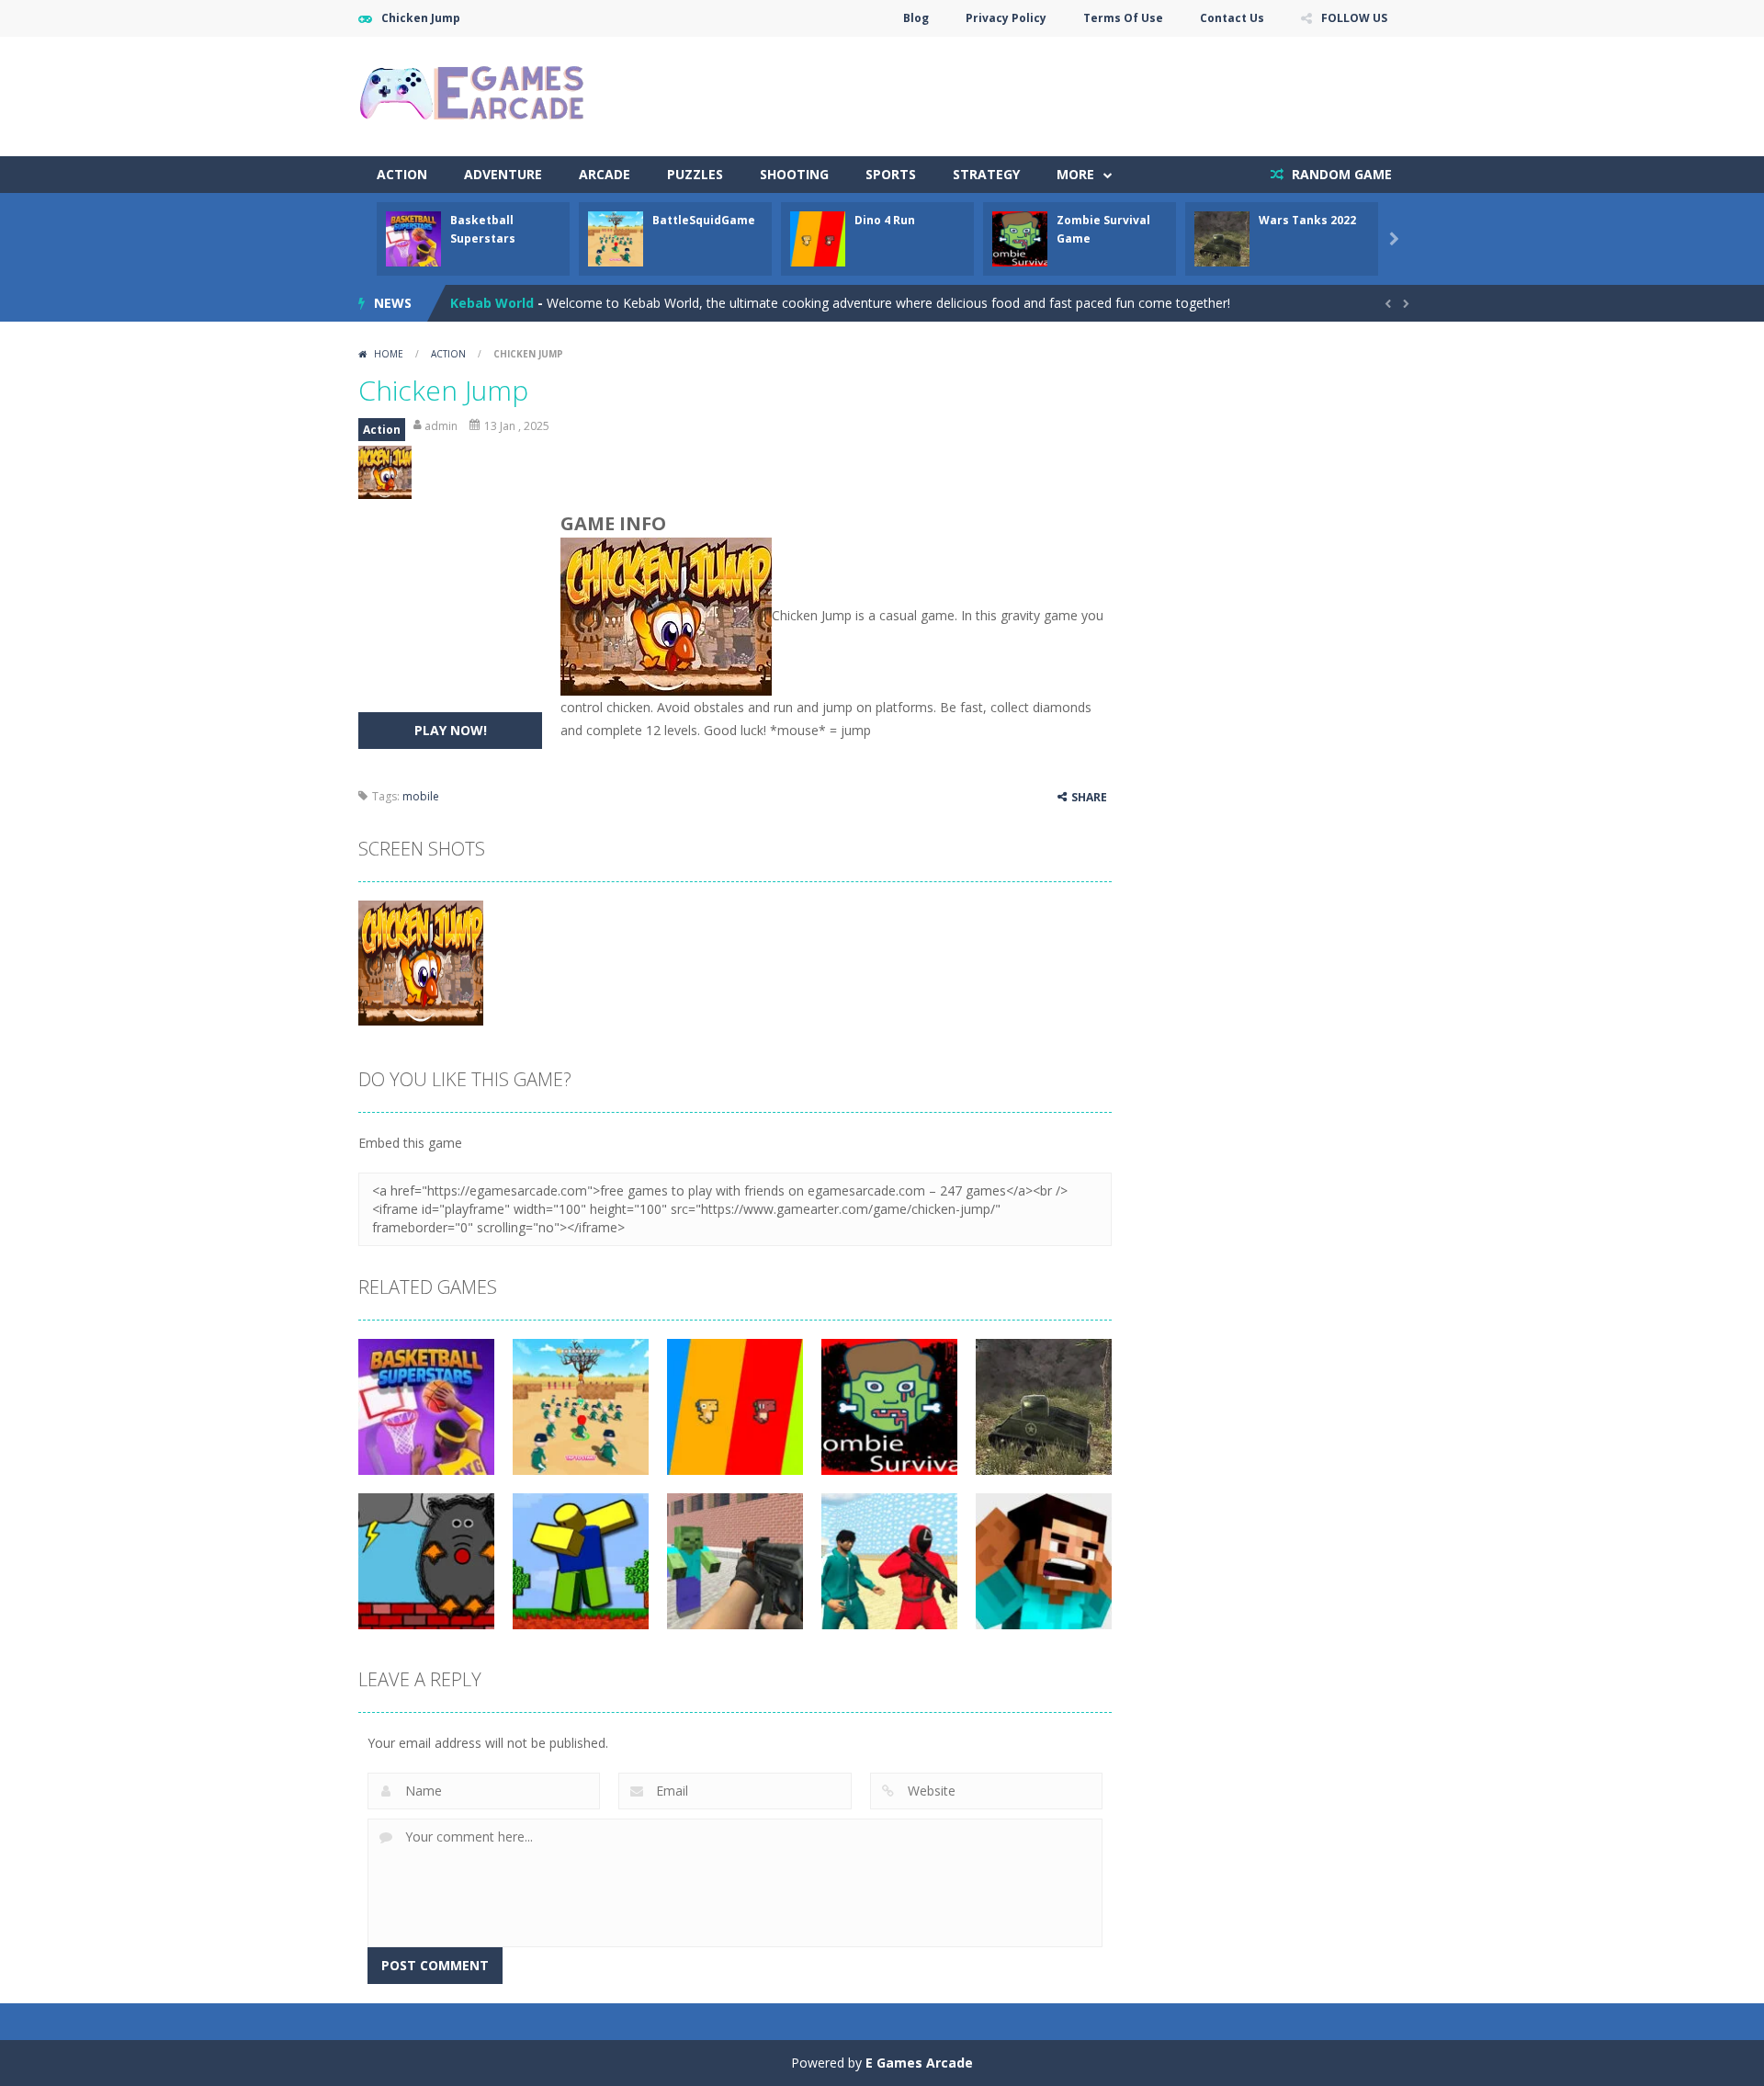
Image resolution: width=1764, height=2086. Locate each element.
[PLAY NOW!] (413, 238)
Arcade (605, 174)
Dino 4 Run (885, 220)
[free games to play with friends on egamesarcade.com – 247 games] (473, 95)
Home (389, 354)
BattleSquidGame (704, 220)
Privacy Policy (1006, 18)
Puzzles (695, 174)
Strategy (986, 174)
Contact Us (1232, 18)
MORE (1075, 174)
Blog (916, 18)
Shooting (794, 174)
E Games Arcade (919, 2063)
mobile (421, 796)
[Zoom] (421, 962)
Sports (891, 174)
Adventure (503, 174)
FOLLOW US (1354, 18)
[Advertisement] (1071, 92)
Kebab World (492, 303)
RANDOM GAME (1340, 174)
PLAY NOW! (451, 730)
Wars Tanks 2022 (1307, 220)
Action (402, 174)
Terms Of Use (1123, 18)
